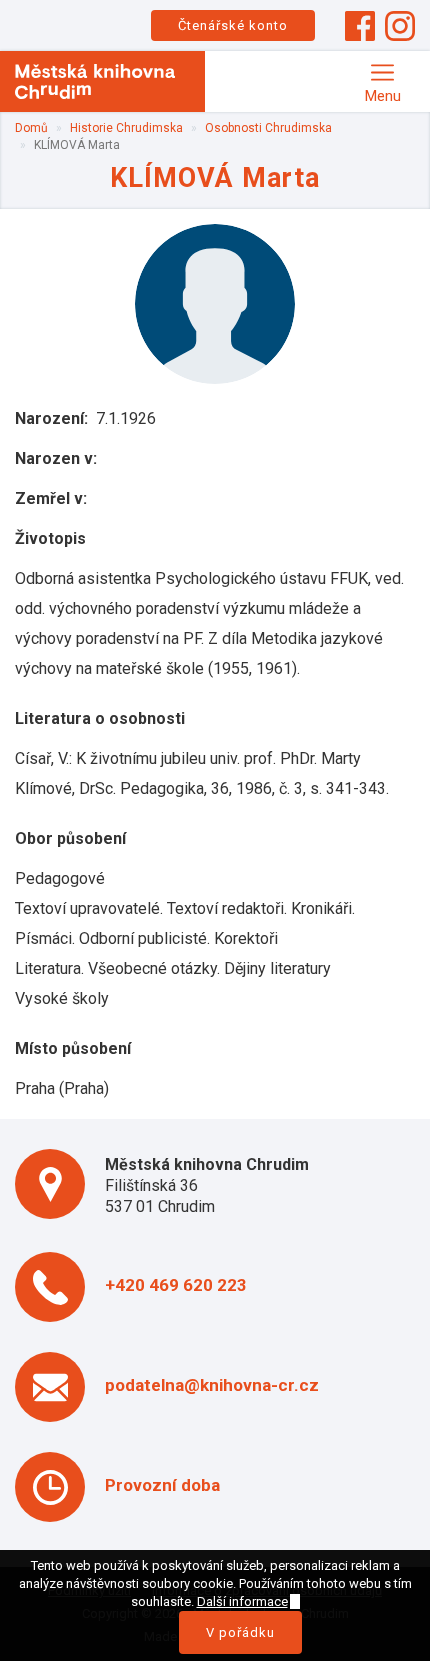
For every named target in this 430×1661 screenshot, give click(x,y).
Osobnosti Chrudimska (268, 128)
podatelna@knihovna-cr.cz (212, 1385)
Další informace (242, 1601)
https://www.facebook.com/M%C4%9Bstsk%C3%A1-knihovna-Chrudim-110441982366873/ (360, 26)
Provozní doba (162, 1485)
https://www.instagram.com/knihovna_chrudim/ (400, 26)
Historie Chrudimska (126, 128)
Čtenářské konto (233, 25)
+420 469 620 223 (176, 1285)
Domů (31, 128)
